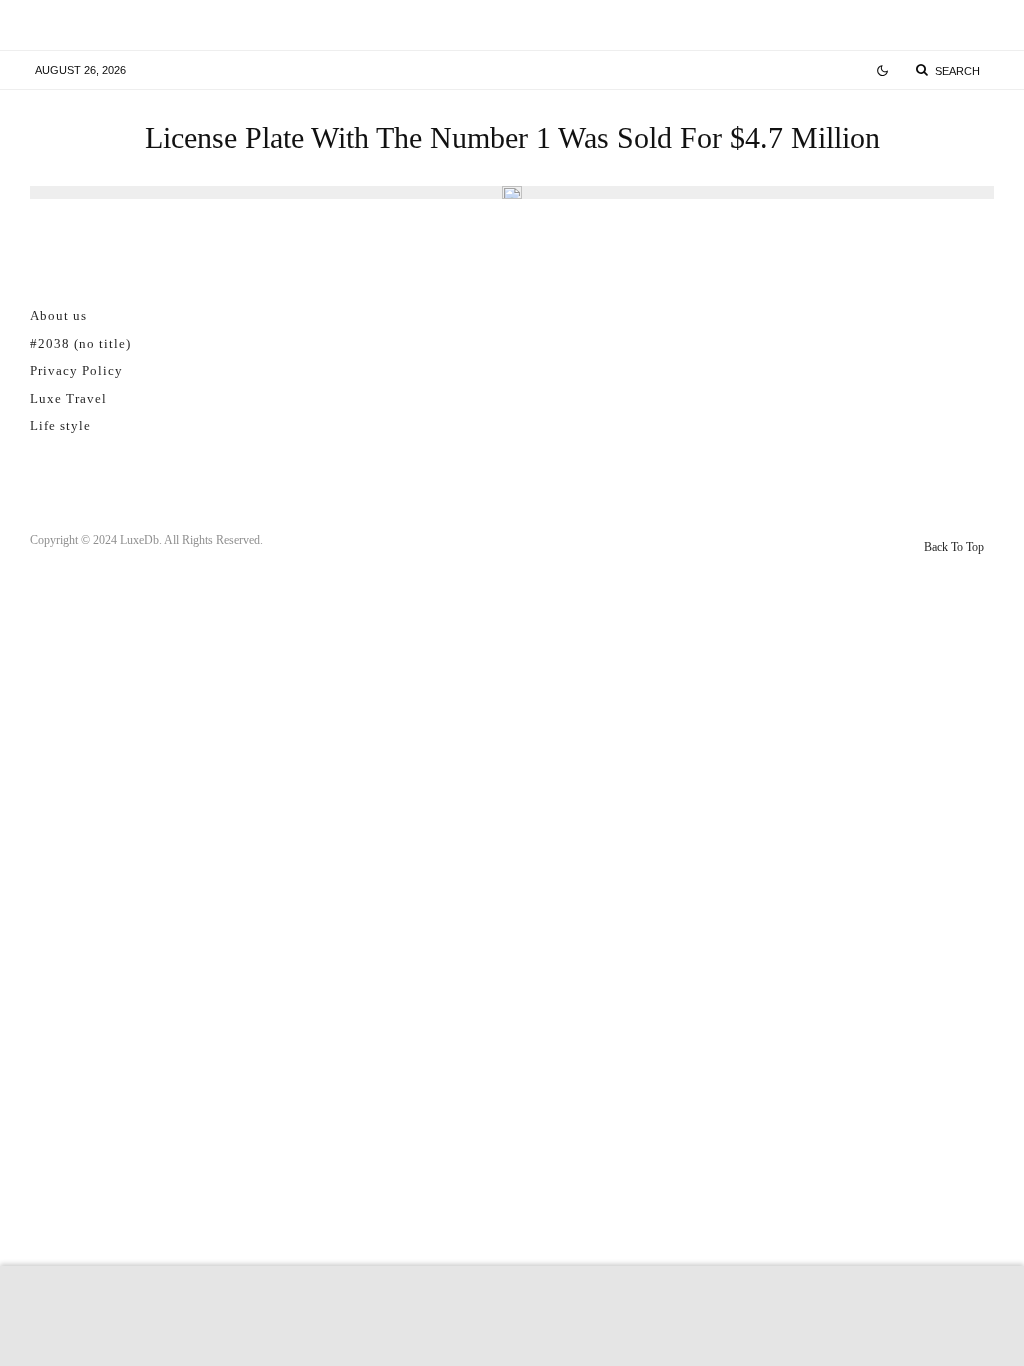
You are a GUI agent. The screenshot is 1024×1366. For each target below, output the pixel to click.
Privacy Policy (76, 370)
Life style (60, 425)
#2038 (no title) (80, 343)
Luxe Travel (68, 398)
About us (58, 315)
